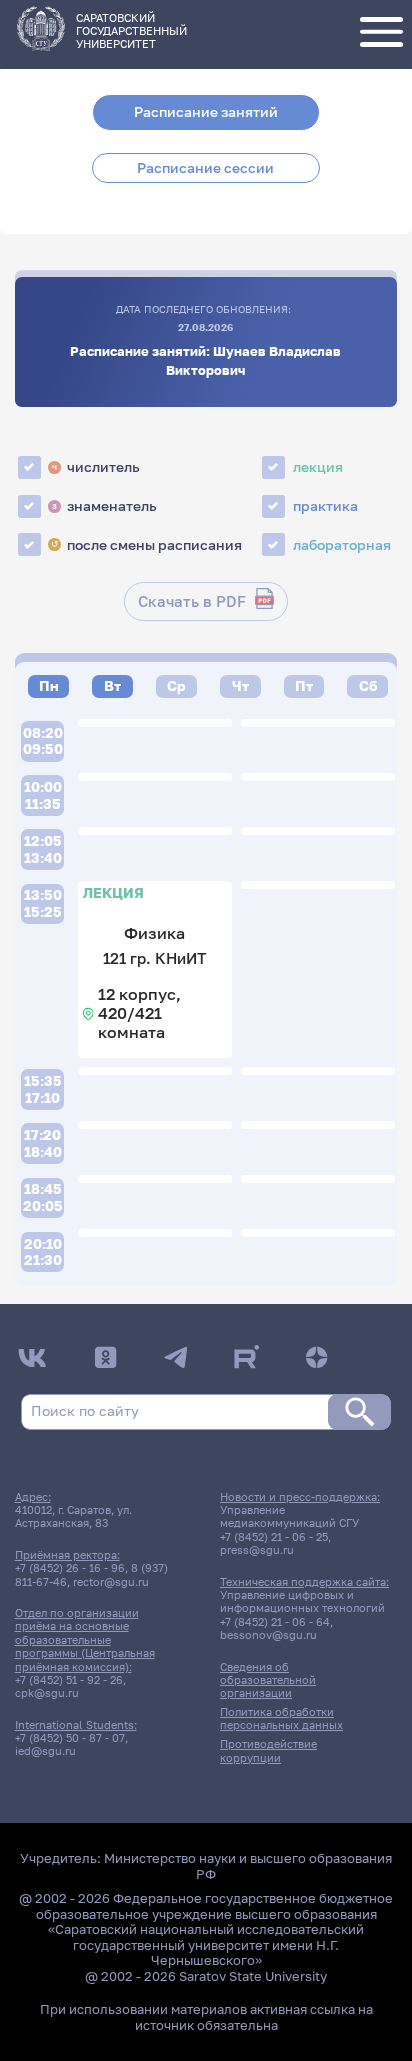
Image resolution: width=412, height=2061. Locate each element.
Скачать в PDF (192, 601)
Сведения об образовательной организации (268, 1680)
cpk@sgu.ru (47, 1692)
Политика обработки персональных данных (281, 1718)
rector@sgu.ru (111, 1581)
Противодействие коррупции (268, 1750)
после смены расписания (146, 545)
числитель (95, 467)
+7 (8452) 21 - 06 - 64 (275, 1621)
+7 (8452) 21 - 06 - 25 (274, 1536)
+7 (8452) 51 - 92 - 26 (69, 1679)
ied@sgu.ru (45, 1750)
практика (325, 506)
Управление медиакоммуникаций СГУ (289, 1516)
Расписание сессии (205, 168)
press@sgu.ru (257, 1549)
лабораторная (342, 545)
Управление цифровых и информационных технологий (302, 1601)
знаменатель (104, 506)
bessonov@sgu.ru (268, 1634)
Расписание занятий (206, 112)
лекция (318, 467)
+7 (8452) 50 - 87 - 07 (70, 1737)
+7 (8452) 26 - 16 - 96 (70, 1567)
